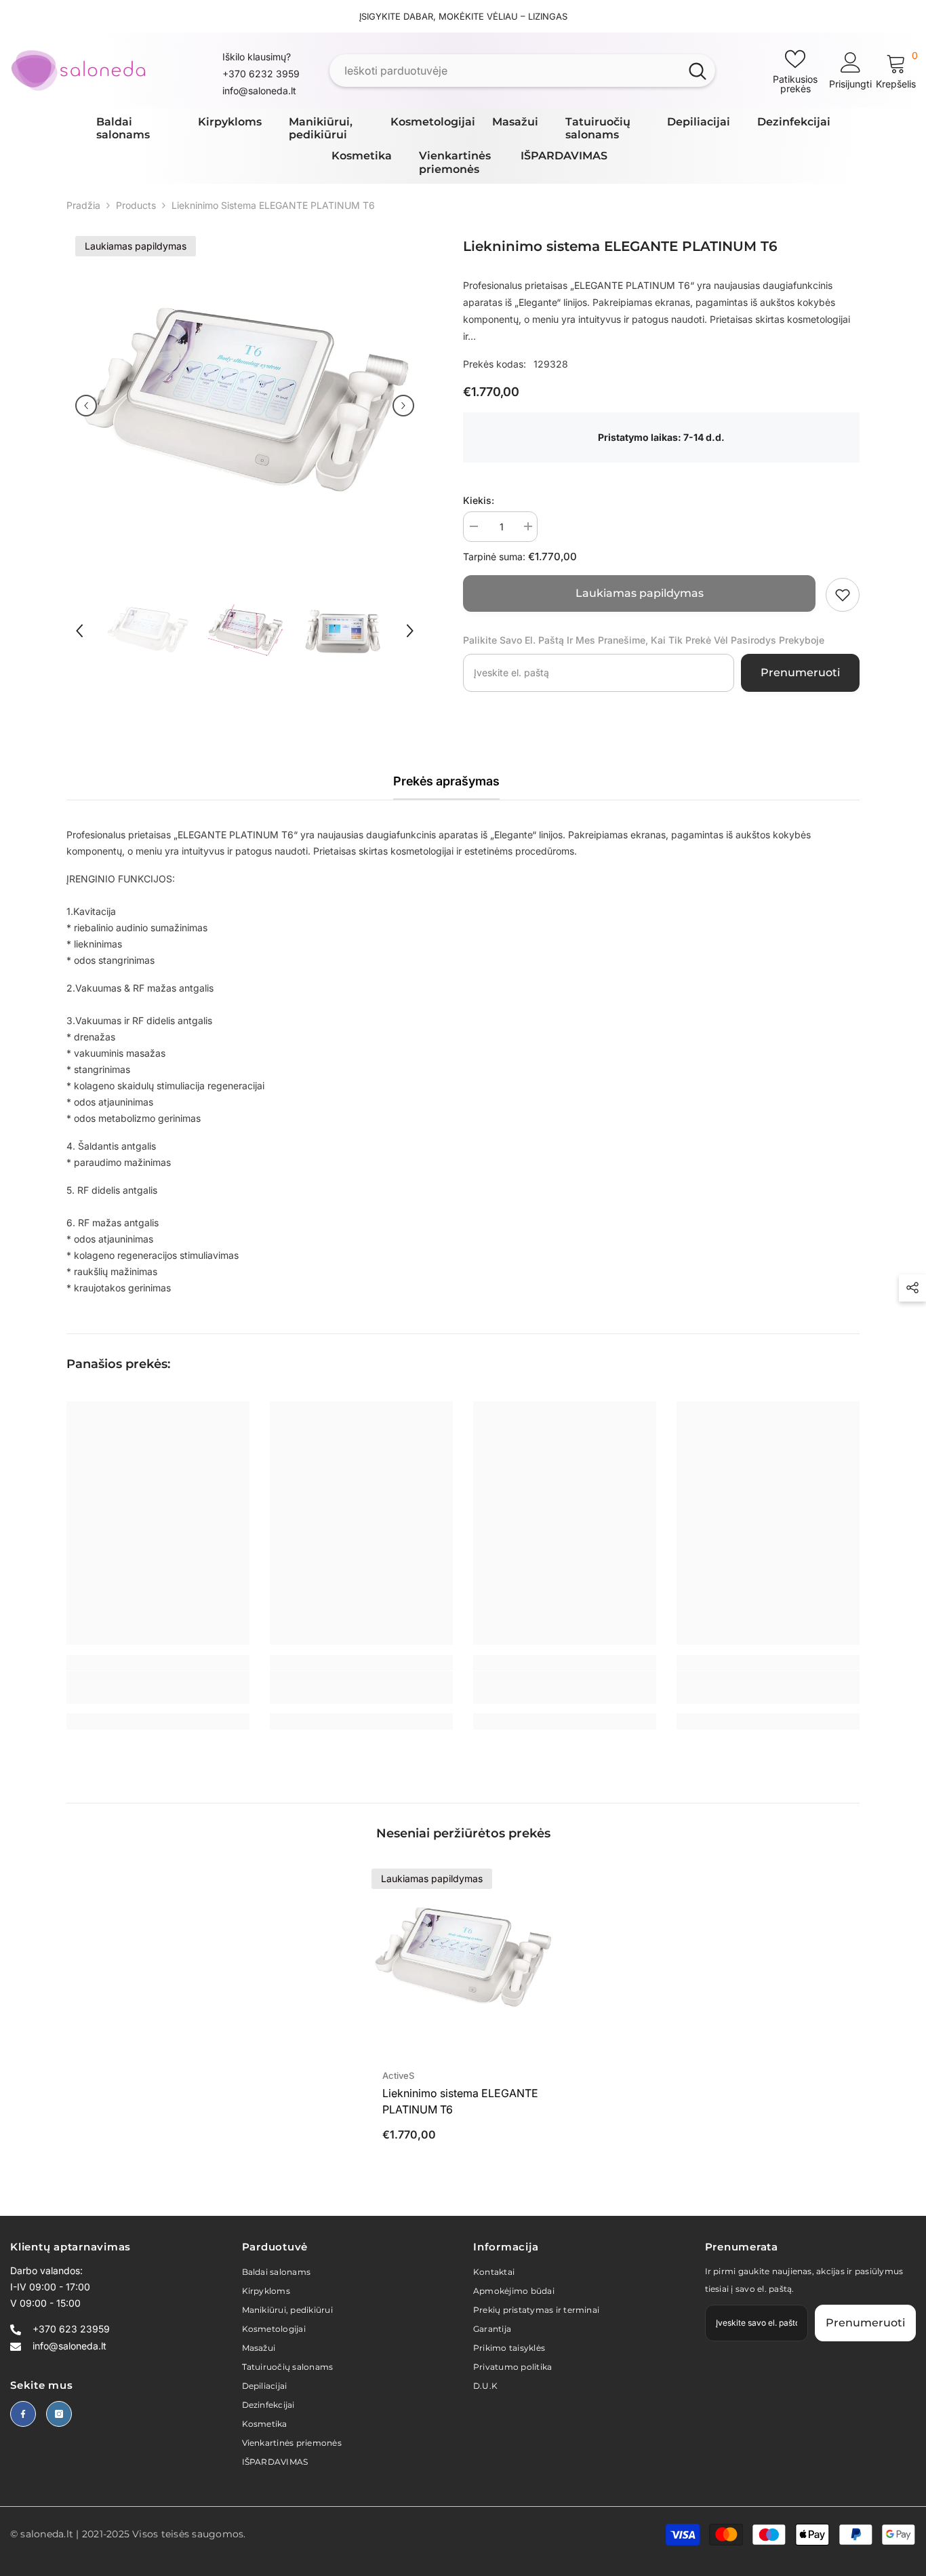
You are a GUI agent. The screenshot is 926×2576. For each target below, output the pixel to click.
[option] (245, 406)
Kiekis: (479, 500)
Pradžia (83, 205)
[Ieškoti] (522, 71)
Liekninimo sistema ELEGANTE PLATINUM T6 (460, 2101)
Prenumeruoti (800, 672)
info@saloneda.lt (259, 91)
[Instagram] (59, 2414)
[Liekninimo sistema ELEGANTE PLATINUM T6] (463, 1960)
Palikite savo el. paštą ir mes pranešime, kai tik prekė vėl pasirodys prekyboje (644, 640)
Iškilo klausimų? (257, 57)
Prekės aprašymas (446, 781)
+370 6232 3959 (261, 74)
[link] (843, 595)
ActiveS (398, 2075)
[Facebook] (23, 2414)
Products (136, 205)
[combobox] (505, 71)
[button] (86, 406)
